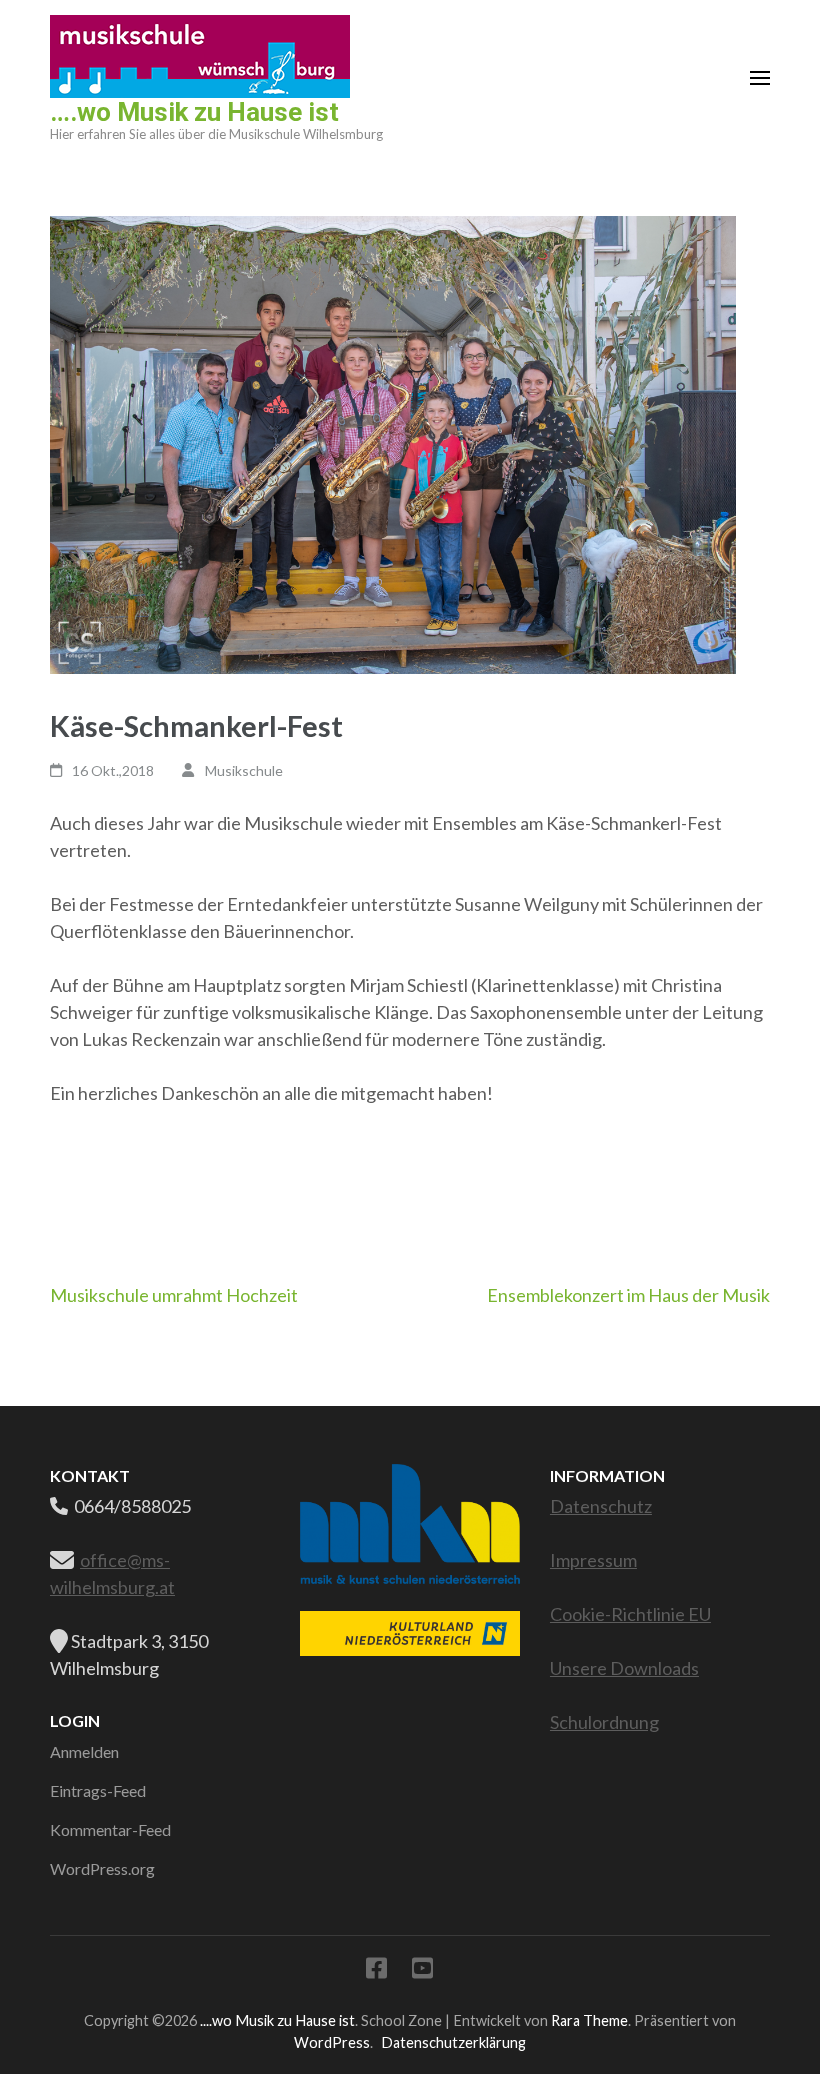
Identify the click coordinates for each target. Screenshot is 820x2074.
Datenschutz (601, 1506)
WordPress (332, 2042)
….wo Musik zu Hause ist (194, 112)
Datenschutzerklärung (453, 2042)
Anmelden (84, 1751)
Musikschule (244, 770)
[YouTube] (422, 1971)
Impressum (593, 1560)
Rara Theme (589, 2020)
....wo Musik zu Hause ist (277, 2020)
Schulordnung (604, 1722)
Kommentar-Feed (110, 1829)
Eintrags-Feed (98, 1790)
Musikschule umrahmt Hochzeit (174, 1295)
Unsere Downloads (624, 1668)
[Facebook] (376, 1971)
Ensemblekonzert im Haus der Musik (628, 1295)
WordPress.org (102, 1868)
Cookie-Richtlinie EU (630, 1614)
